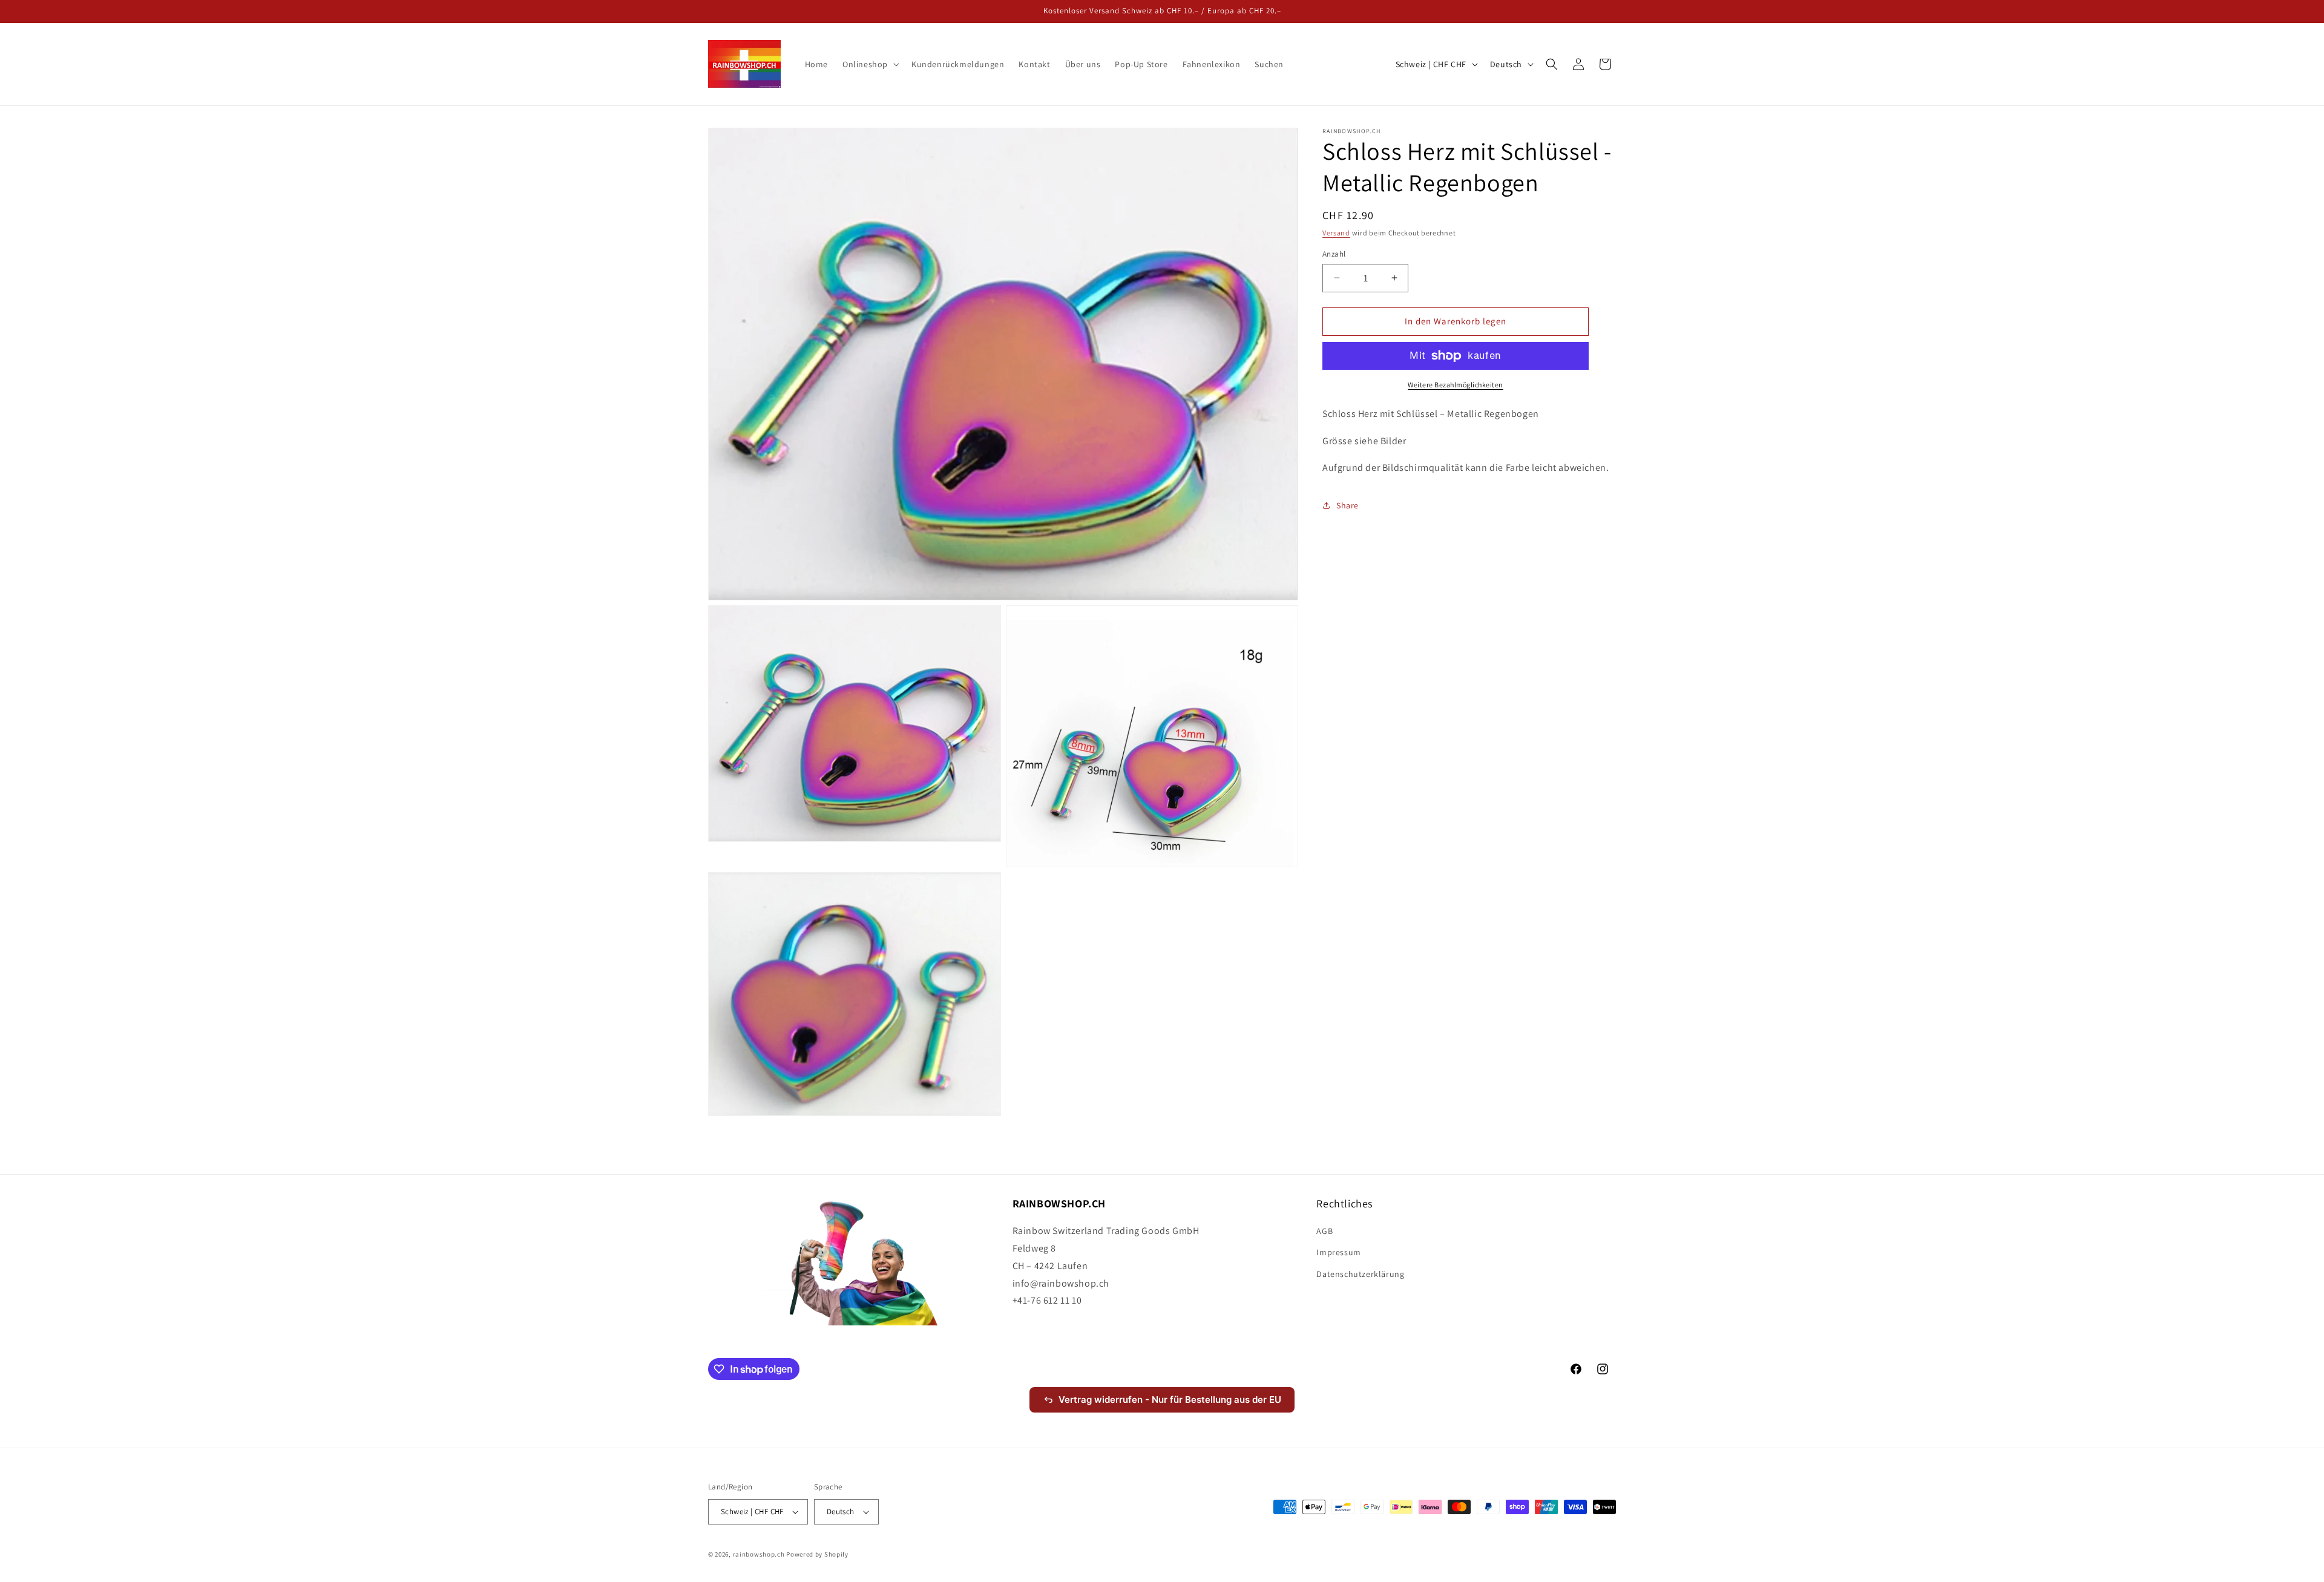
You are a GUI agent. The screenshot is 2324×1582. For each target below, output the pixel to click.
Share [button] (1347, 505)
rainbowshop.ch (759, 1554)
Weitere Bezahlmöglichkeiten (1456, 385)
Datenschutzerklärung (1360, 1274)
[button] (870, 64)
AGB (1324, 1231)
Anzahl (1334, 254)
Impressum (1338, 1252)
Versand (1336, 233)
